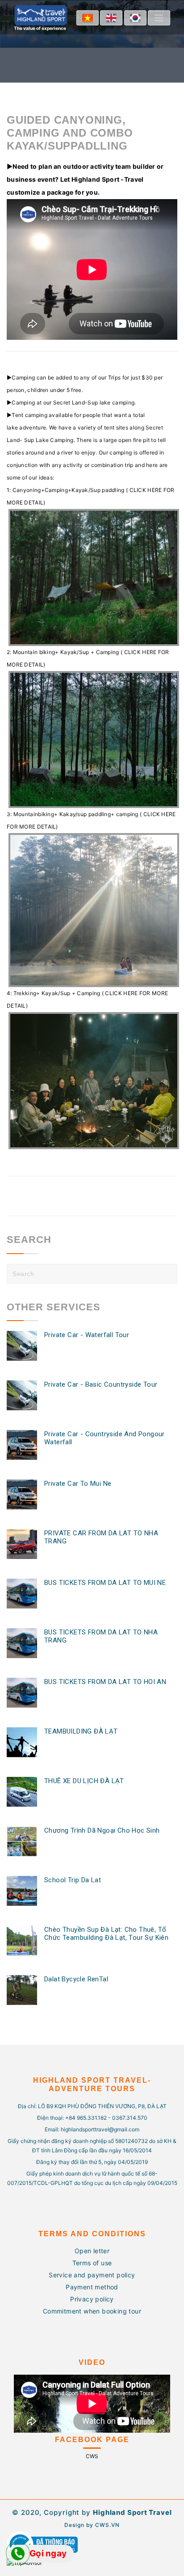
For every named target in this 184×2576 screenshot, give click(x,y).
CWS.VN (107, 2525)
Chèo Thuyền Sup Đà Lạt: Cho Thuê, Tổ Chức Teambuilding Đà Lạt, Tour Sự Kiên (106, 1934)
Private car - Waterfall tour (87, 1335)
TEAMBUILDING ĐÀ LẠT (81, 1731)
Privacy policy (92, 2299)
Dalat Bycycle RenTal (76, 1979)
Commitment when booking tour (92, 2311)
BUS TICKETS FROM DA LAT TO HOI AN (105, 1682)
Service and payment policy (92, 2275)
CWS (92, 2456)
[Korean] (135, 18)
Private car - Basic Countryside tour (101, 1384)
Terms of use (92, 2263)
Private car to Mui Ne (78, 1484)
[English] (111, 18)
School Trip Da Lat (73, 1880)
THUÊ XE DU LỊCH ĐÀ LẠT (84, 1781)
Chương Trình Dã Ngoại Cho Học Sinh (102, 1830)
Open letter (92, 2251)
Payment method (92, 2287)
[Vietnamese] (88, 18)
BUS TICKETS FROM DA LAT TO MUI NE (105, 1583)
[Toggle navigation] (159, 18)
